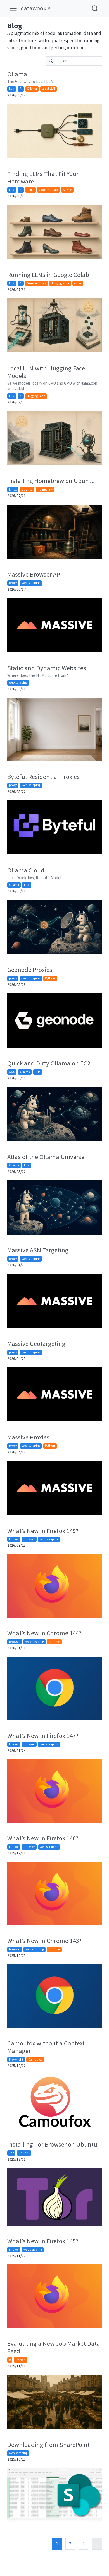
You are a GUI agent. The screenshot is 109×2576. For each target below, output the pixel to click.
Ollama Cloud (26, 870)
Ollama (17, 74)
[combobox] (95, 8)
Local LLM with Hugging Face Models (46, 372)
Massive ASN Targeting (38, 1250)
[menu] (13, 8)
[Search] (95, 8)
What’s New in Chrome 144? (44, 1633)
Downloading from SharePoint (48, 2445)
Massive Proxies (28, 1437)
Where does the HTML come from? (38, 675)
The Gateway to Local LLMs (31, 81)
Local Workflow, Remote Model (34, 878)
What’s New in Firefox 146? (43, 1838)
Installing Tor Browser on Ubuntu (52, 2144)
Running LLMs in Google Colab (48, 275)
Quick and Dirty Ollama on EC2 (49, 1063)
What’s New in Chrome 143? (44, 1941)
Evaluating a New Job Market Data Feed (54, 2347)
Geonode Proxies (30, 970)
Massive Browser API (35, 574)
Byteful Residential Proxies (43, 777)
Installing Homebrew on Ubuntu (51, 481)
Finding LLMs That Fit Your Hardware (43, 177)
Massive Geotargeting (36, 1344)
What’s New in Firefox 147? (43, 1736)
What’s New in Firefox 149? (43, 1531)
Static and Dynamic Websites (47, 668)
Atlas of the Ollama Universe (46, 1157)
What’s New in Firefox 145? (43, 2241)
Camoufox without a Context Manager (46, 2047)
